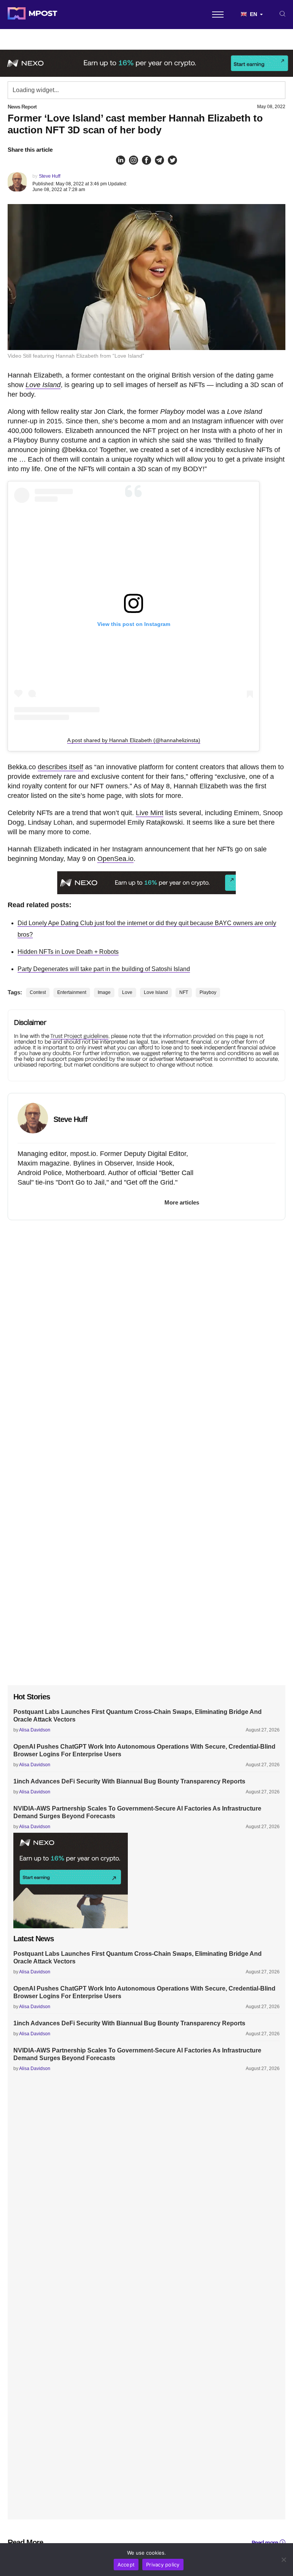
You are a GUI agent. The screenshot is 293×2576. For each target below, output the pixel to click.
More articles (182, 1202)
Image (104, 992)
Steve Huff (50, 176)
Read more (265, 2543)
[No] (283, 2560)
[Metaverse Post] (32, 15)
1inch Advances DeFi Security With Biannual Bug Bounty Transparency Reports (129, 1781)
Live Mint (150, 813)
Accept (126, 2565)
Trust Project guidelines (79, 1036)
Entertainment (72, 992)
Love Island (43, 385)
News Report (22, 107)
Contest (38, 992)
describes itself (60, 767)
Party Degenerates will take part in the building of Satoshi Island (104, 969)
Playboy (208, 992)
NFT (184, 992)
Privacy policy (163, 2565)
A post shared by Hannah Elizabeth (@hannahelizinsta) (134, 740)
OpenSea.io (115, 859)
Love (127, 992)
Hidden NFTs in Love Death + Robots (68, 952)
